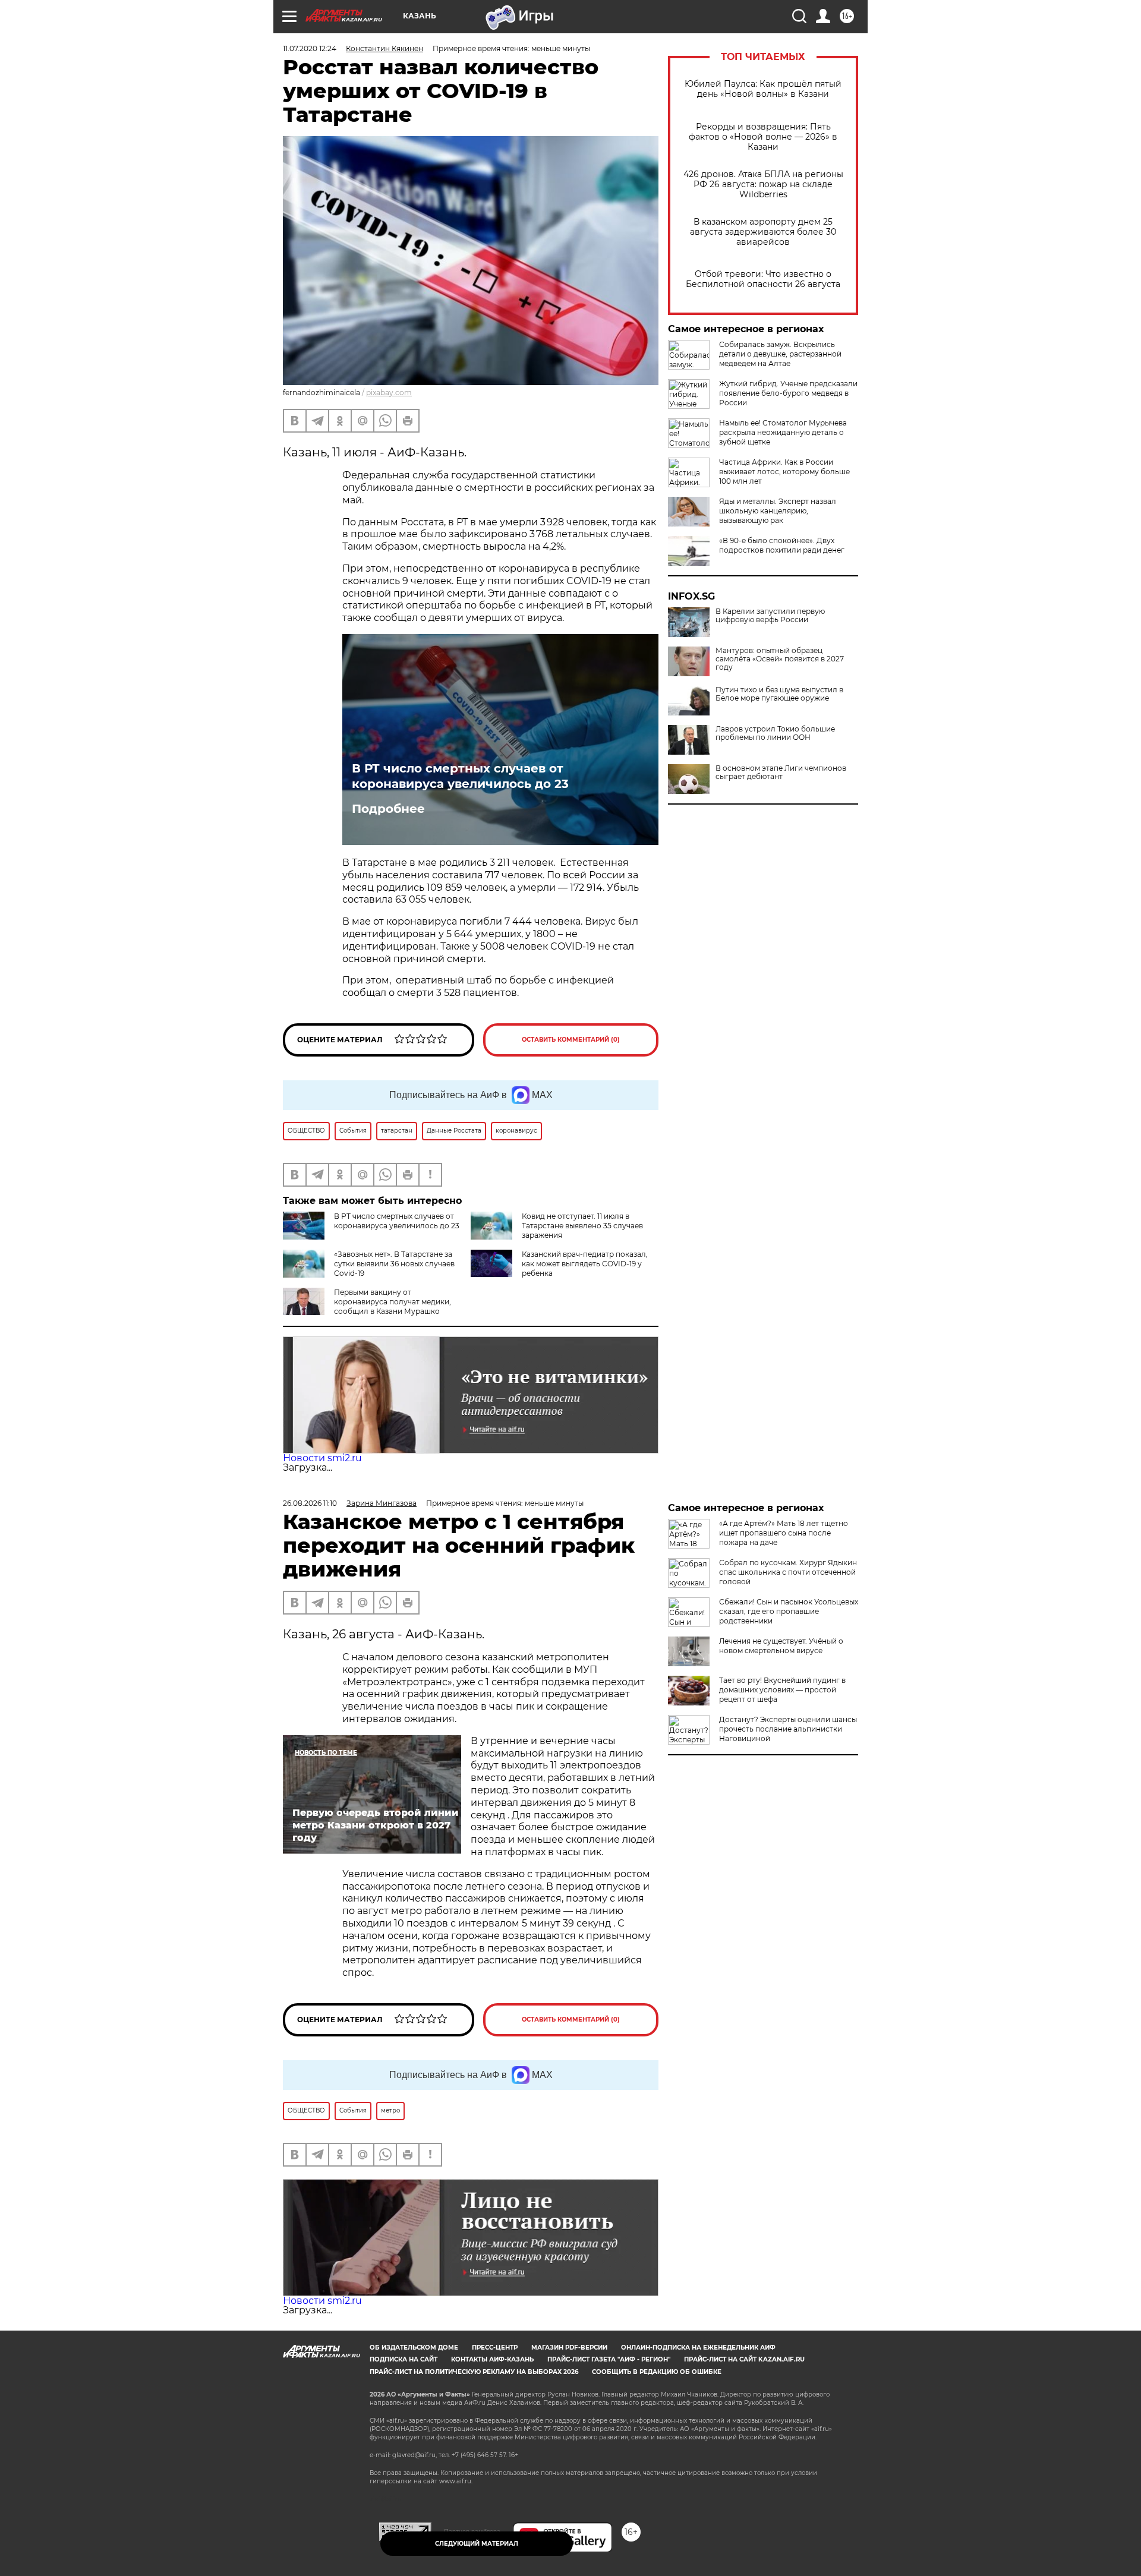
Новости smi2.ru (322, 1458)
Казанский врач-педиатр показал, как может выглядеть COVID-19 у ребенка (585, 1264)
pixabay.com (389, 392)
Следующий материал (477, 2544)
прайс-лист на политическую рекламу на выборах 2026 (474, 2372)
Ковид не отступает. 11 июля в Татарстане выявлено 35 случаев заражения (582, 1226)
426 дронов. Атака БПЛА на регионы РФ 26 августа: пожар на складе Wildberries (763, 185)
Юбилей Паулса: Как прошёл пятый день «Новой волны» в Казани (763, 89)
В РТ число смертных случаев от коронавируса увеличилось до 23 (460, 776)
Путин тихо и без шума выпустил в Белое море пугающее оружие (779, 694)
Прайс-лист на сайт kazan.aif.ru (744, 2359)
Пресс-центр (495, 2348)
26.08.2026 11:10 (310, 1503)
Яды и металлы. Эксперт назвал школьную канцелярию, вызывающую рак (778, 511)
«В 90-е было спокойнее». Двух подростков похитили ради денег (782, 545)
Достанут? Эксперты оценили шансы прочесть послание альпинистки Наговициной (788, 1729)
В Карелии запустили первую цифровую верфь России (770, 616)
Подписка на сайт (404, 2359)
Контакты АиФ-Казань (492, 2359)
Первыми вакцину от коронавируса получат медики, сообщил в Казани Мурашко (393, 1302)
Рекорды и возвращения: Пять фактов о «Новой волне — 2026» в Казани (763, 137)
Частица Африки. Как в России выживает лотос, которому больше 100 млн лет (784, 472)
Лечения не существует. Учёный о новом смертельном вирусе (781, 1646)
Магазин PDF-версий (569, 2348)
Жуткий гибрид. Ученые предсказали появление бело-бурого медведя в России (788, 393)
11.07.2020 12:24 (310, 48)
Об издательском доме (414, 2348)
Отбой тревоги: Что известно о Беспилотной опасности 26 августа (763, 279)
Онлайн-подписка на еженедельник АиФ (698, 2348)
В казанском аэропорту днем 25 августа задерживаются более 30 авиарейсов (763, 232)
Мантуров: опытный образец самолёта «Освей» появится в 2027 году (780, 659)
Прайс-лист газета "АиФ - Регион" (609, 2359)
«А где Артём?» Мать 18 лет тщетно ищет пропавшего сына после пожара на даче (784, 1533)
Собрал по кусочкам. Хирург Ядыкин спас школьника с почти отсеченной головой (788, 1572)
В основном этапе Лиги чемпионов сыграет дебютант (781, 773)
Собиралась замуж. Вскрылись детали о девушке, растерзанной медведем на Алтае (780, 354)
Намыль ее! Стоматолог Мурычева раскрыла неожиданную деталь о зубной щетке (783, 432)
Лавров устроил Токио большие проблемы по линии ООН (775, 733)
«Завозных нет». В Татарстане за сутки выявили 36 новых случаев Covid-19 (394, 1264)
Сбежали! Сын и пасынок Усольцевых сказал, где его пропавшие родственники (789, 1611)
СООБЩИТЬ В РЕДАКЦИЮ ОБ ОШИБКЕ (657, 2372)
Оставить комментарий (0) (571, 1040)
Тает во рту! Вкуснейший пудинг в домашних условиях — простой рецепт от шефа (782, 1690)
